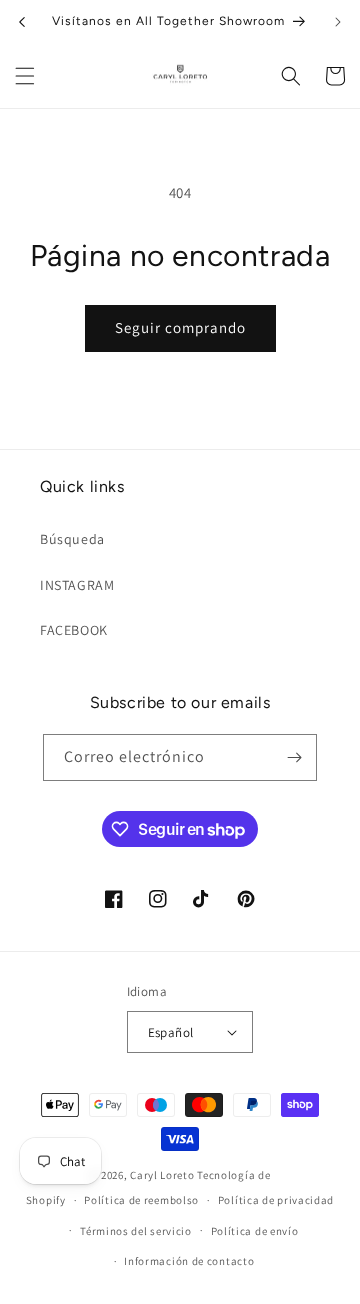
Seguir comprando (180, 327)
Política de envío (255, 1231)
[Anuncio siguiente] (338, 22)
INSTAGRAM (77, 585)
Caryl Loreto (162, 1175)
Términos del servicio (136, 1231)
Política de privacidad (276, 1200)
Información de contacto (189, 1261)
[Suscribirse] (294, 757)
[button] (25, 76)
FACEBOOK (74, 630)
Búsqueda (72, 539)
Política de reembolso (141, 1200)
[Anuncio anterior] (22, 22)
